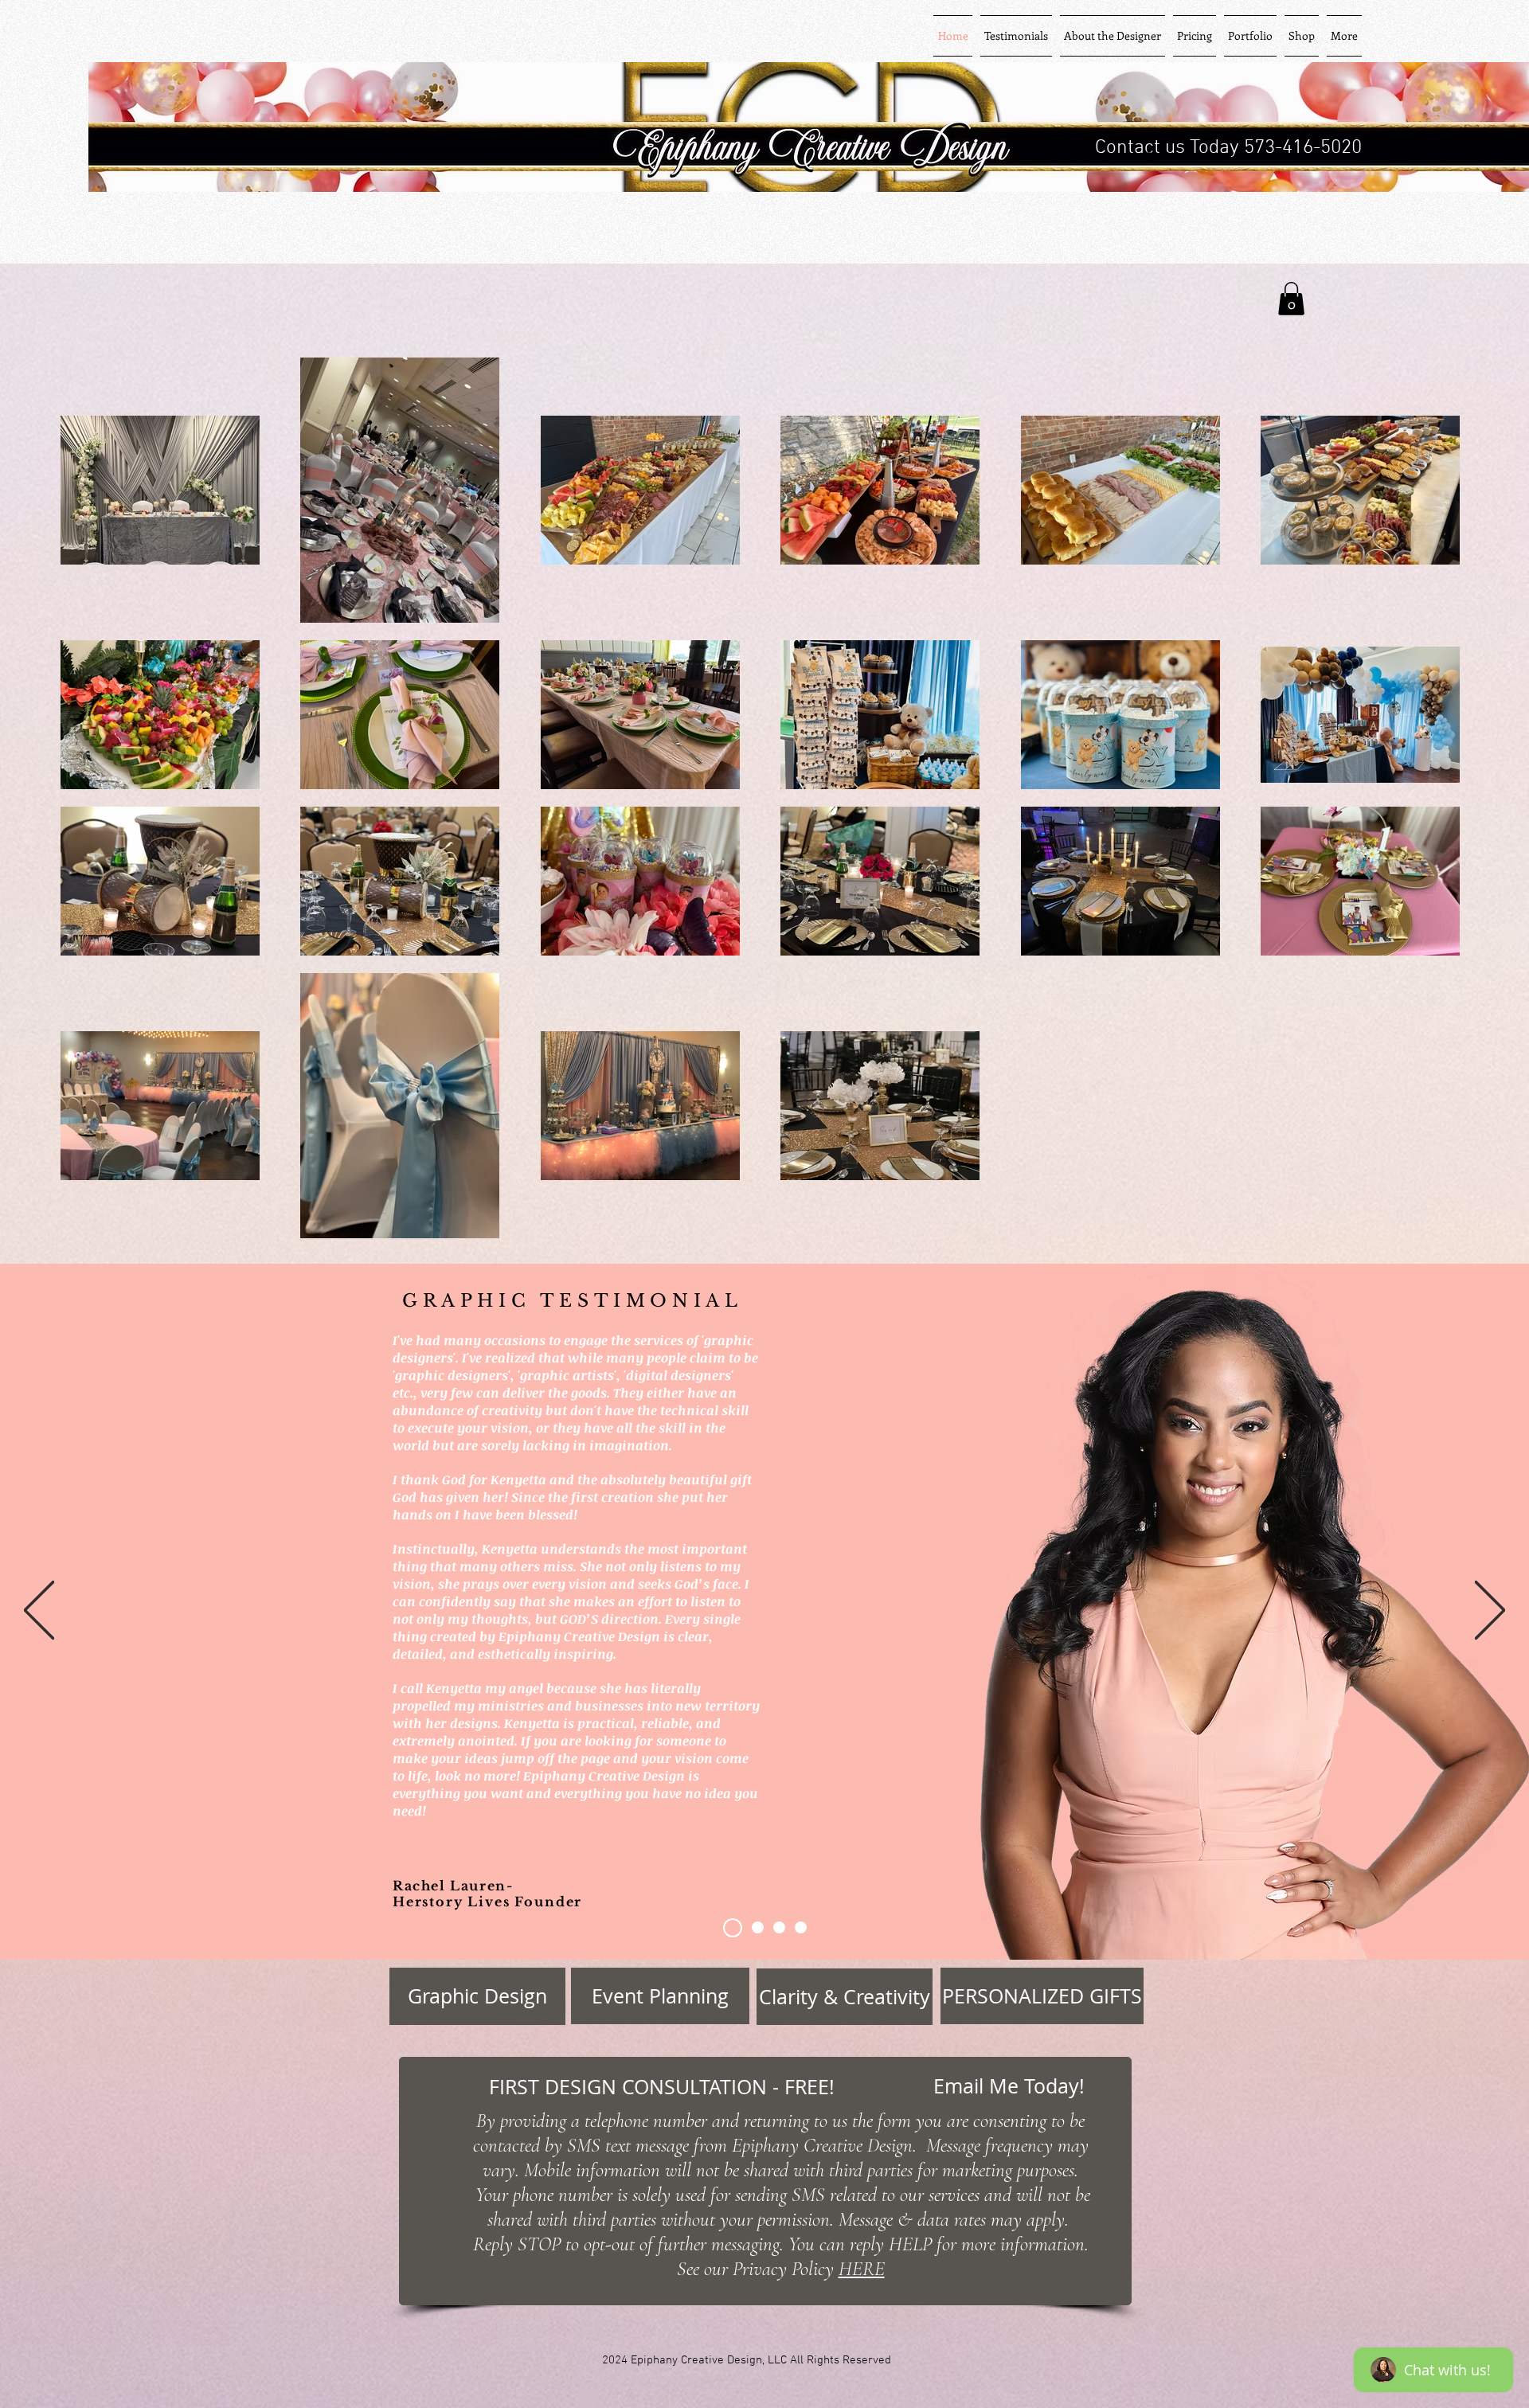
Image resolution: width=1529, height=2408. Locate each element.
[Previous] (39, 1611)
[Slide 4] (779, 1927)
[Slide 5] (801, 1927)
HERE (862, 2269)
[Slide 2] (733, 1928)
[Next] (1490, 1611)
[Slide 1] (758, 1927)
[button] (1291, 299)
